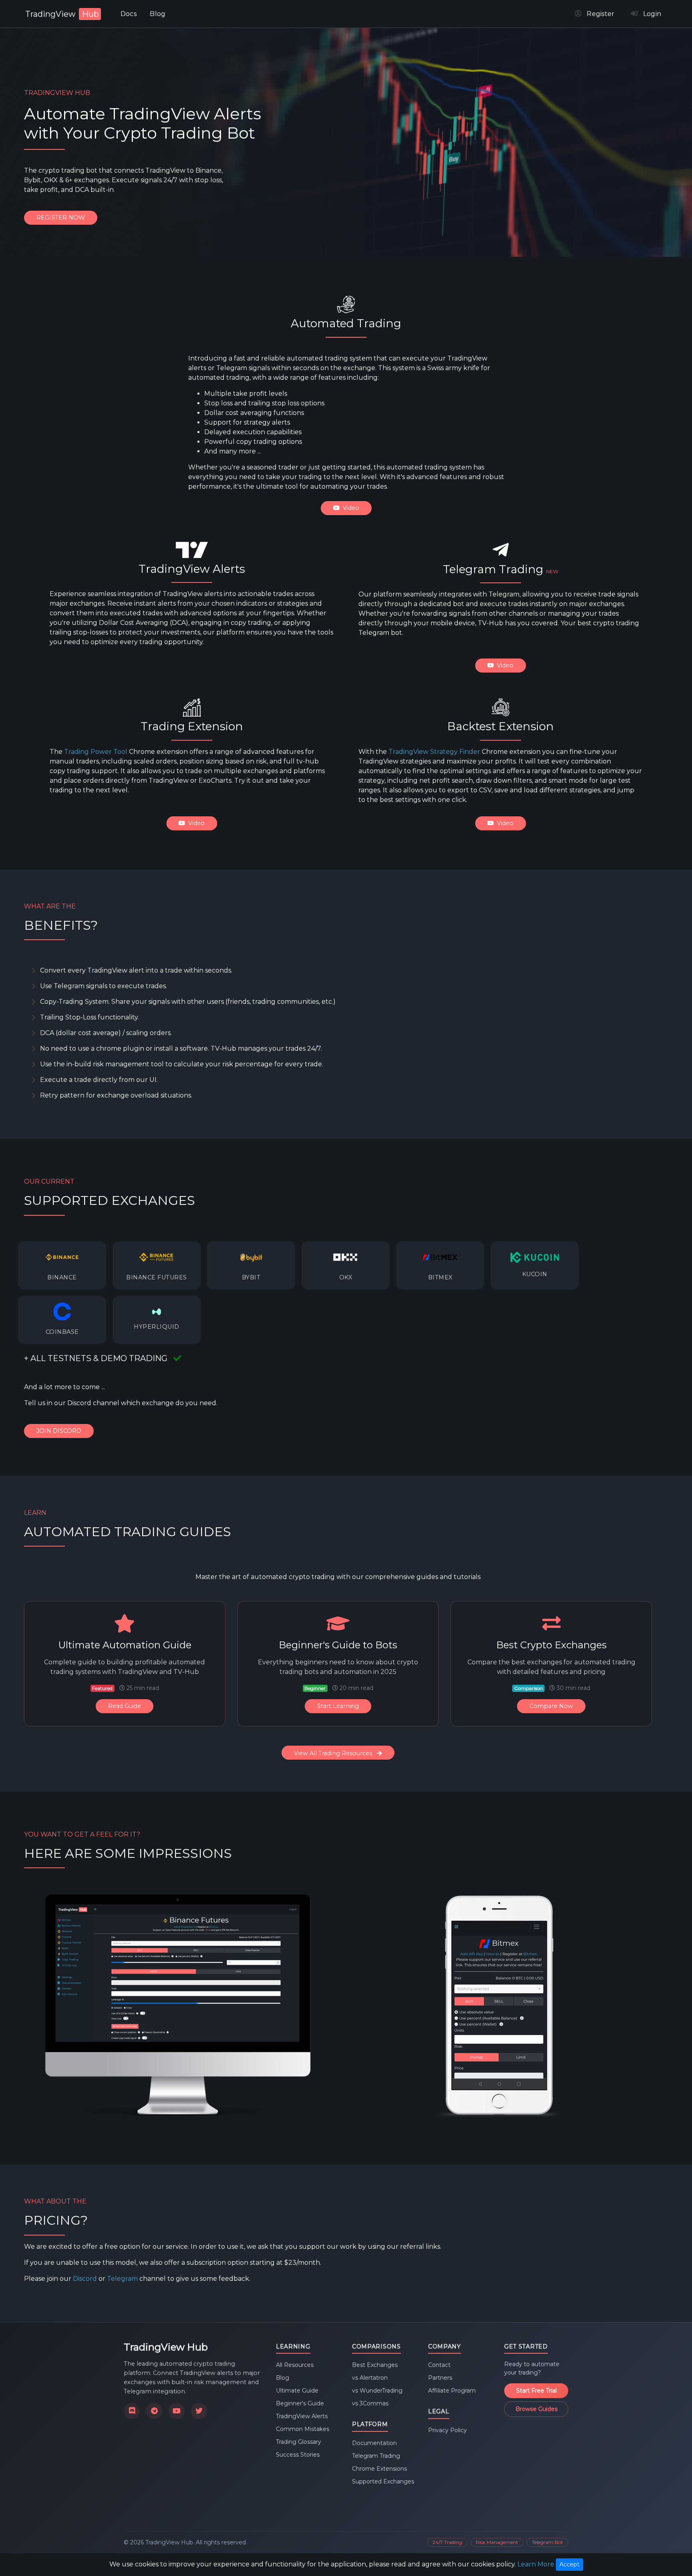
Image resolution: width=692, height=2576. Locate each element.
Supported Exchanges (383, 2481)
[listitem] (62, 1265)
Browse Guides (536, 2409)
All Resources (295, 2365)
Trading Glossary (299, 2442)
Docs (129, 14)
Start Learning (338, 1706)
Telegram (122, 2279)
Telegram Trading (376, 2456)
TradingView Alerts (302, 2416)
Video (350, 508)
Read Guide (125, 1706)
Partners (440, 2378)
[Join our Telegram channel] (154, 2411)
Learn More (536, 2564)
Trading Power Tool (96, 752)
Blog (158, 14)
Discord (85, 2279)
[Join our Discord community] (132, 2411)
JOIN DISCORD (59, 1431)
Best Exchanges (375, 2365)
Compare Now (551, 1706)
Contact (439, 2365)
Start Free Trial (536, 2391)
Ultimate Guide (297, 2391)
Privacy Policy (448, 2430)
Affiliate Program (452, 2391)
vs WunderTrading (377, 2391)
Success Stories (298, 2455)
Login (650, 14)
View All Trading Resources (334, 1753)
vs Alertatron (370, 2378)
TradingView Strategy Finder (434, 752)
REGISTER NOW (61, 218)
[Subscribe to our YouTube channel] (177, 2411)
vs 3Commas (370, 2403)
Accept (569, 2564)
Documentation (374, 2443)
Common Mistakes (303, 2429)
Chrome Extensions (379, 2469)
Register (598, 14)
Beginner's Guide (300, 2403)
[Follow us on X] (199, 2411)
